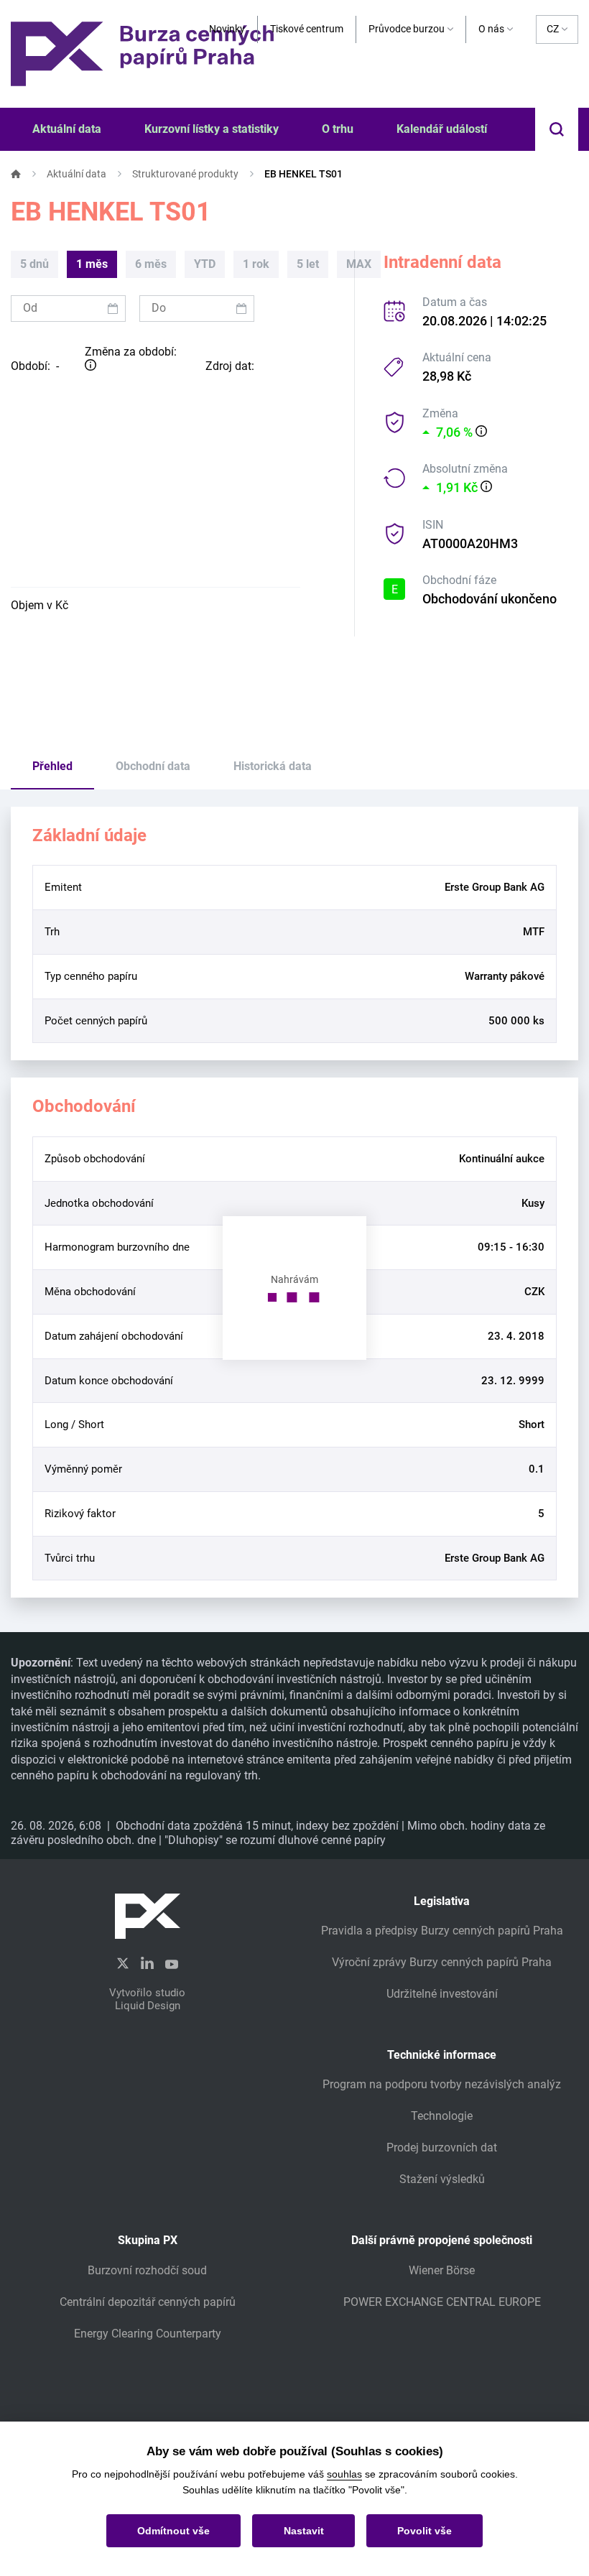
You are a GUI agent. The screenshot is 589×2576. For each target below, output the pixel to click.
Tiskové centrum (307, 29)
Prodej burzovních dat (442, 2148)
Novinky (227, 29)
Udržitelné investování (442, 1994)
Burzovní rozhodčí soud (147, 2270)
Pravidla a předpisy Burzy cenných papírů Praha (442, 1931)
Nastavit (304, 2531)
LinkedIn (147, 1963)
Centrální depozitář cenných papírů (148, 2302)
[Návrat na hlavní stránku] (142, 53)
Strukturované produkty (185, 174)
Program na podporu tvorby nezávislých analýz (442, 2084)
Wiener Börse (442, 2270)
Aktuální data (76, 174)
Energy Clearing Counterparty (148, 2334)
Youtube (172, 1963)
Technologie (442, 2116)
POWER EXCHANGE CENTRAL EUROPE (442, 2302)
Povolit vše (425, 2531)
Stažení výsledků (442, 2179)
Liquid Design (148, 2006)
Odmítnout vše (173, 2531)
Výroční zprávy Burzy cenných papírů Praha (442, 1962)
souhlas (344, 2474)
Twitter (123, 1964)
